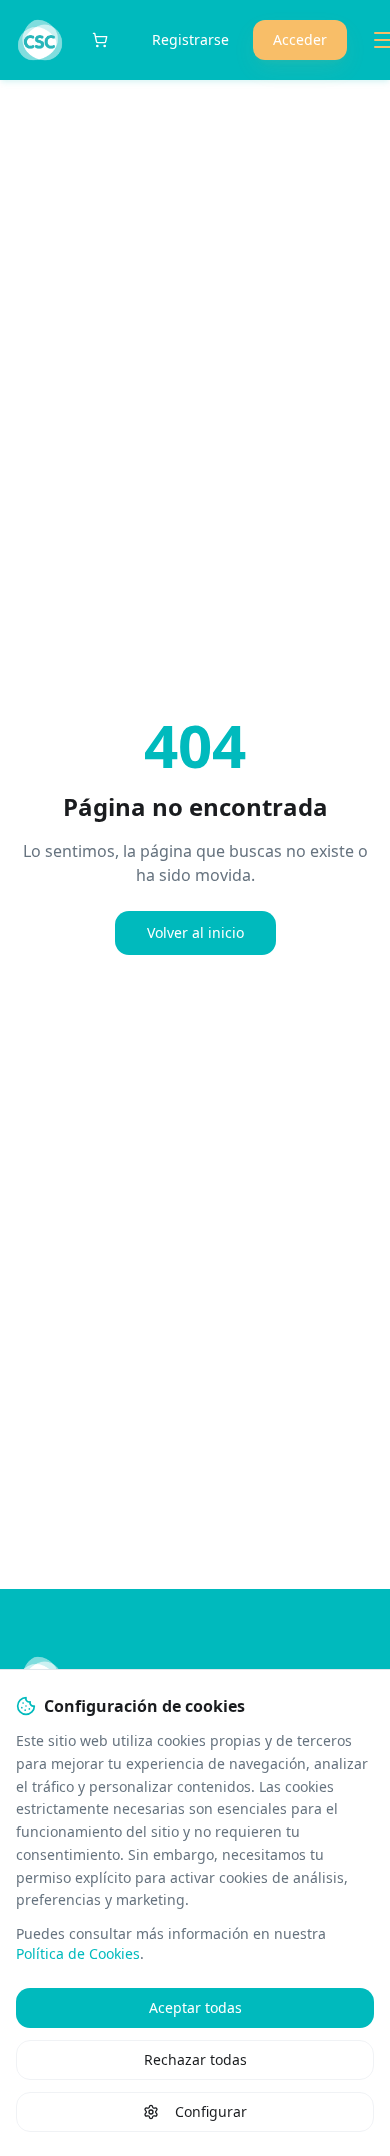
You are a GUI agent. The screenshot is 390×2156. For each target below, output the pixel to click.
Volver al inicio (195, 932)
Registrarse (190, 39)
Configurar (211, 2111)
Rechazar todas (195, 2059)
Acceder (300, 39)
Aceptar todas (195, 2007)
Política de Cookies (78, 1953)
